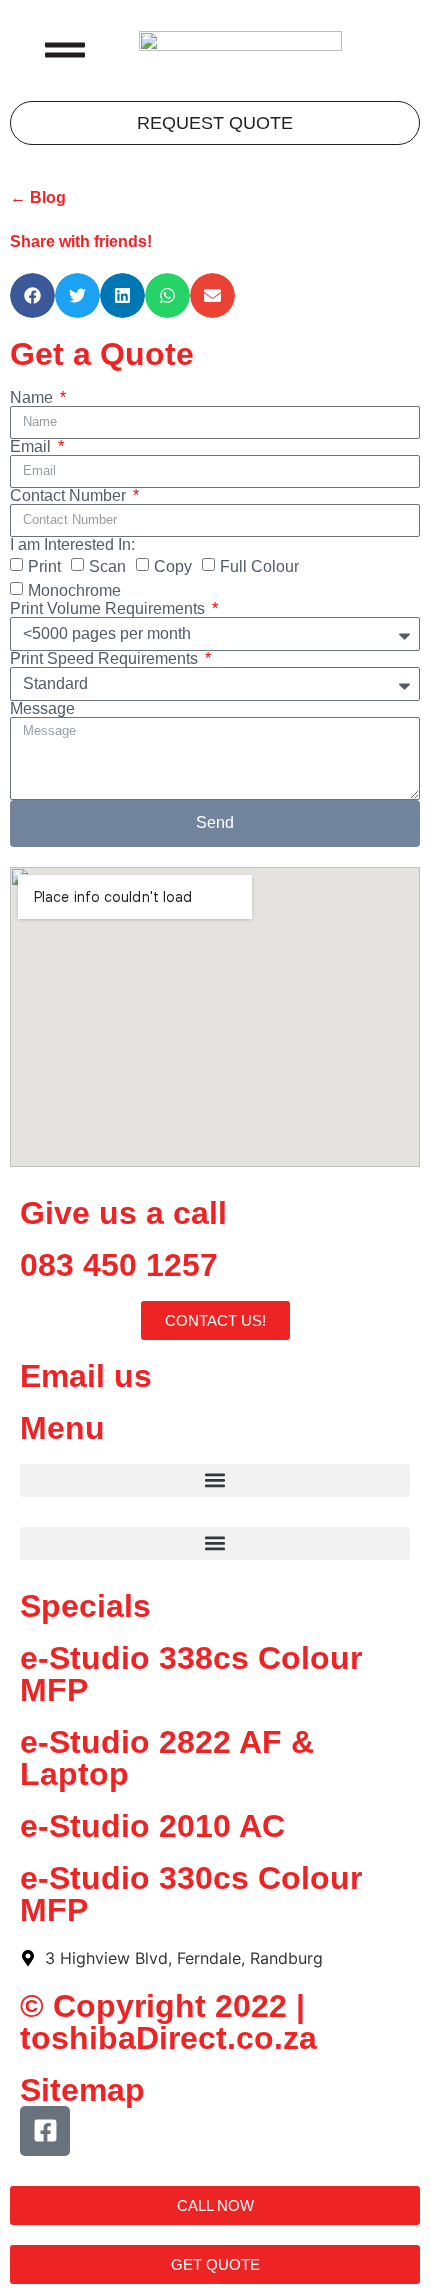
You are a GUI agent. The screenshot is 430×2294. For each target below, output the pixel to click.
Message (42, 709)
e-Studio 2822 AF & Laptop (167, 1758)
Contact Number (70, 496)
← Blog (38, 197)
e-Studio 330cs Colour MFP (191, 1894)
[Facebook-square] (45, 2131)
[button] (32, 295)
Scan (107, 566)
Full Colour (259, 566)
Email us (86, 1376)
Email (32, 447)
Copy (173, 566)
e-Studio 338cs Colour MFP (191, 1674)
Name (33, 398)
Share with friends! (81, 241)
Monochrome (74, 590)
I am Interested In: (72, 545)
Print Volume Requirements (109, 609)
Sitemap (82, 2090)
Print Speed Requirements (106, 659)
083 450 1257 (119, 1265)
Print (44, 566)
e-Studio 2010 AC (152, 1826)
